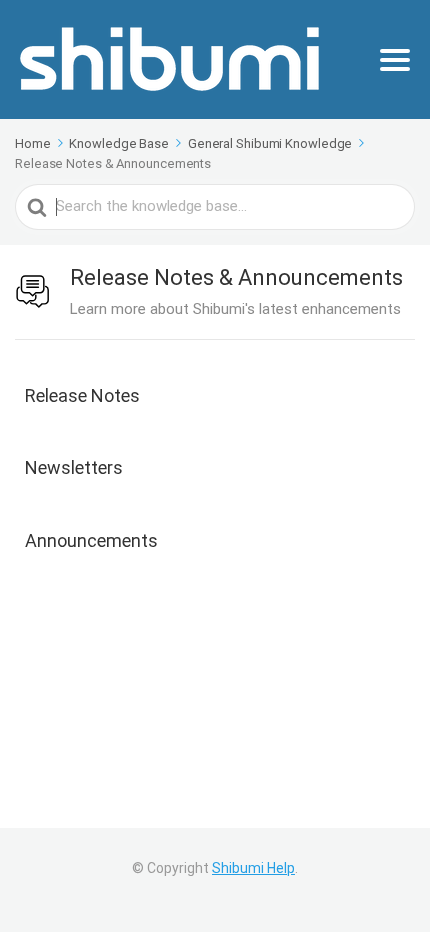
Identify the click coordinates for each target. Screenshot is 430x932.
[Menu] (395, 60)
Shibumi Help (253, 868)
